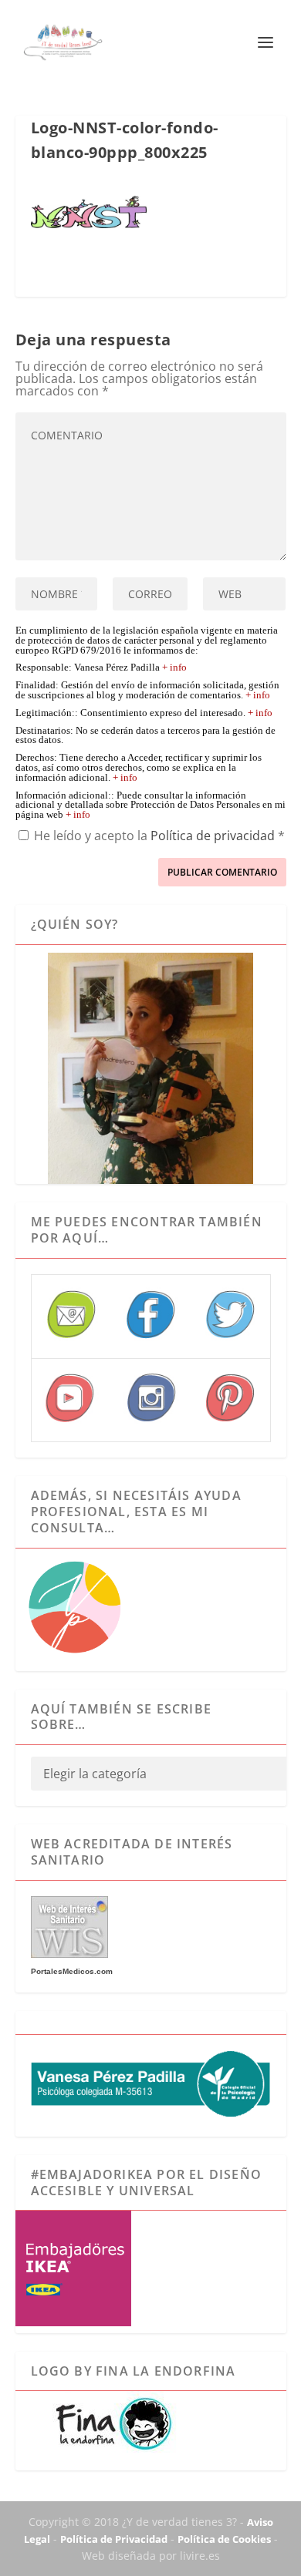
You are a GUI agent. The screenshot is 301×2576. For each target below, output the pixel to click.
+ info (174, 668)
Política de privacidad (214, 836)
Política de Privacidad (114, 2539)
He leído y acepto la (159, 835)
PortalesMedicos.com (72, 1971)
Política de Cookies (224, 2539)
